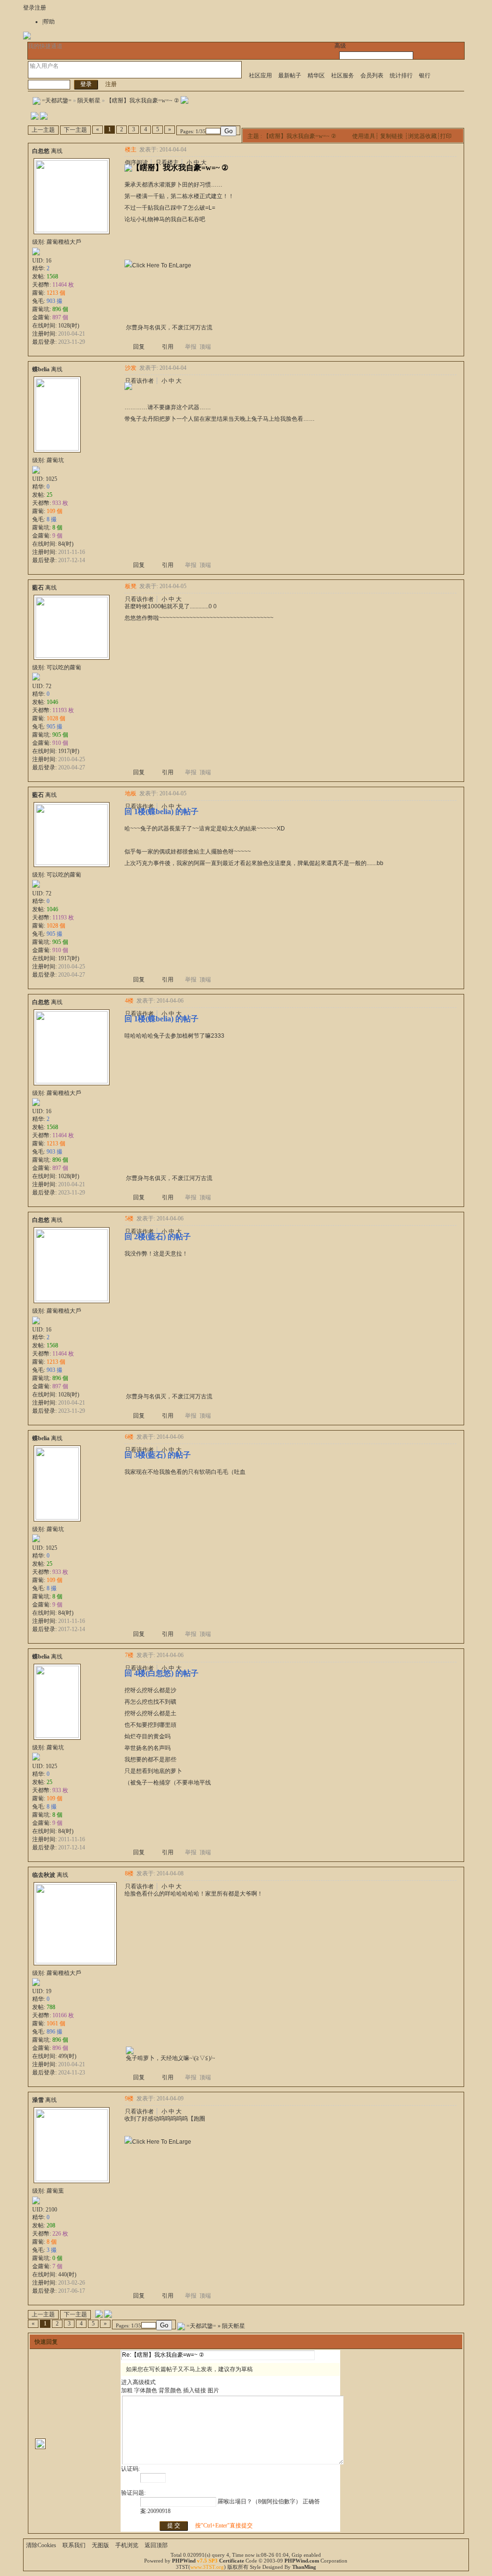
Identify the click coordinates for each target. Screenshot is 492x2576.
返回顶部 (156, 2545)
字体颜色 (146, 2390)
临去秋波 (44, 1875)
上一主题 (43, 130)
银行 (425, 75)
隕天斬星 (89, 101)
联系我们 (74, 2545)
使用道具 (364, 136)
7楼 (129, 1655)
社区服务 (343, 75)
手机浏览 (127, 2545)
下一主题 (75, 130)
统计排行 (401, 75)
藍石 (38, 588)
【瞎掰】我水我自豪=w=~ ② (143, 101)
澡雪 (38, 2100)
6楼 (129, 1437)
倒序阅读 (136, 163)
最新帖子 (290, 75)
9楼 (129, 2098)
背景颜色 (170, 2390)
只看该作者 (139, 381)
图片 (213, 2390)
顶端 (205, 347)
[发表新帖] (35, 118)
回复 (139, 347)
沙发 (131, 368)
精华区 (316, 75)
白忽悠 (41, 151)
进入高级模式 (138, 2382)
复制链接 (392, 136)
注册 (40, 8)
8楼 (129, 1873)
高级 (340, 46)
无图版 (100, 2545)
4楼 (129, 1001)
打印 (446, 136)
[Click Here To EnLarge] (158, 265)
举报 (191, 347)
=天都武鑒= (57, 101)
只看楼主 (167, 163)
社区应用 (260, 75)
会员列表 (372, 75)
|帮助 (49, 22)
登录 (29, 8)
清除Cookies (41, 2545)
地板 (131, 793)
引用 (168, 347)
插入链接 (195, 2390)
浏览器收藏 (422, 136)
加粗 (127, 2390)
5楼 (129, 1219)
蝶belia (41, 369)
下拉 (33, 73)
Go (228, 131)
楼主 (131, 150)
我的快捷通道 (45, 46)
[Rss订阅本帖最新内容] (184, 101)
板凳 (131, 586)
